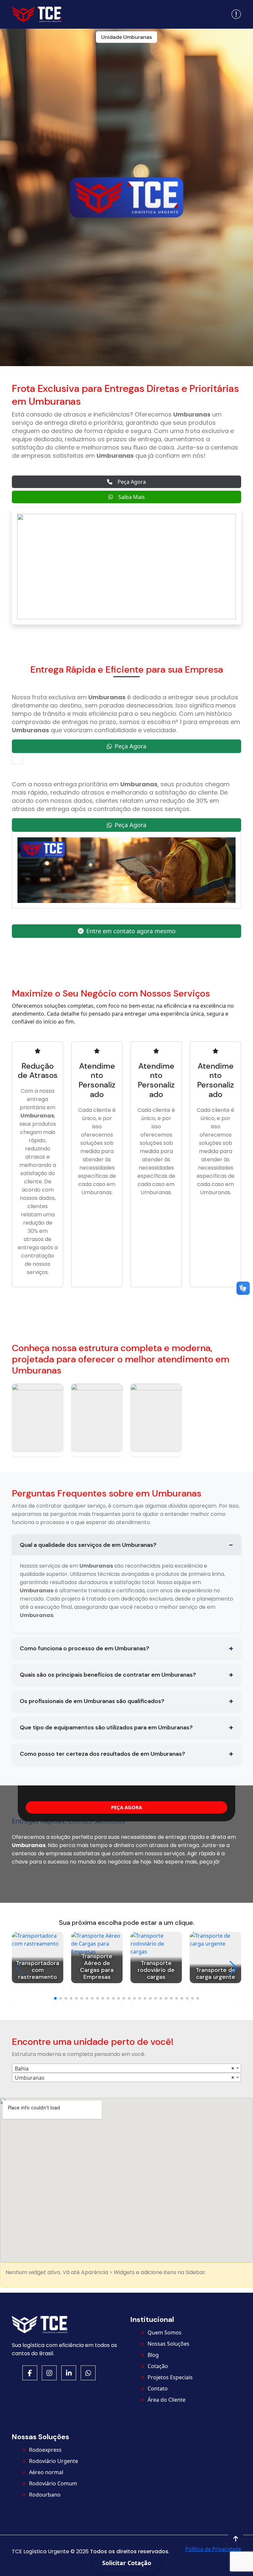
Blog (153, 2355)
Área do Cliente (167, 2400)
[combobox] (126, 2068)
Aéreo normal (46, 2472)
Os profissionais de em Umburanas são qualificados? (92, 1701)
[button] (236, 14)
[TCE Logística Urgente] (37, 14)
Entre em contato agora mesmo (131, 931)
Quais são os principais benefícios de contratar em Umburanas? (108, 1675)
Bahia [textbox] (22, 2069)
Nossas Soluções (169, 2344)
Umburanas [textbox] (30, 2078)
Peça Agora (132, 482)
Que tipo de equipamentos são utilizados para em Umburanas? (106, 1727)
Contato (158, 2388)
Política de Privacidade (213, 2549)
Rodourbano (45, 2495)
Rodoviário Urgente (54, 2461)
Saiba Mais (132, 497)
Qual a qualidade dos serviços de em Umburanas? (88, 1545)
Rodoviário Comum (53, 2483)
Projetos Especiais (170, 2377)
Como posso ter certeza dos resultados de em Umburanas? (102, 1754)
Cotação (158, 2366)
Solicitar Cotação (127, 2563)
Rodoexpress (45, 2450)
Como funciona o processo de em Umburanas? (84, 1648)
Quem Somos (165, 2332)
